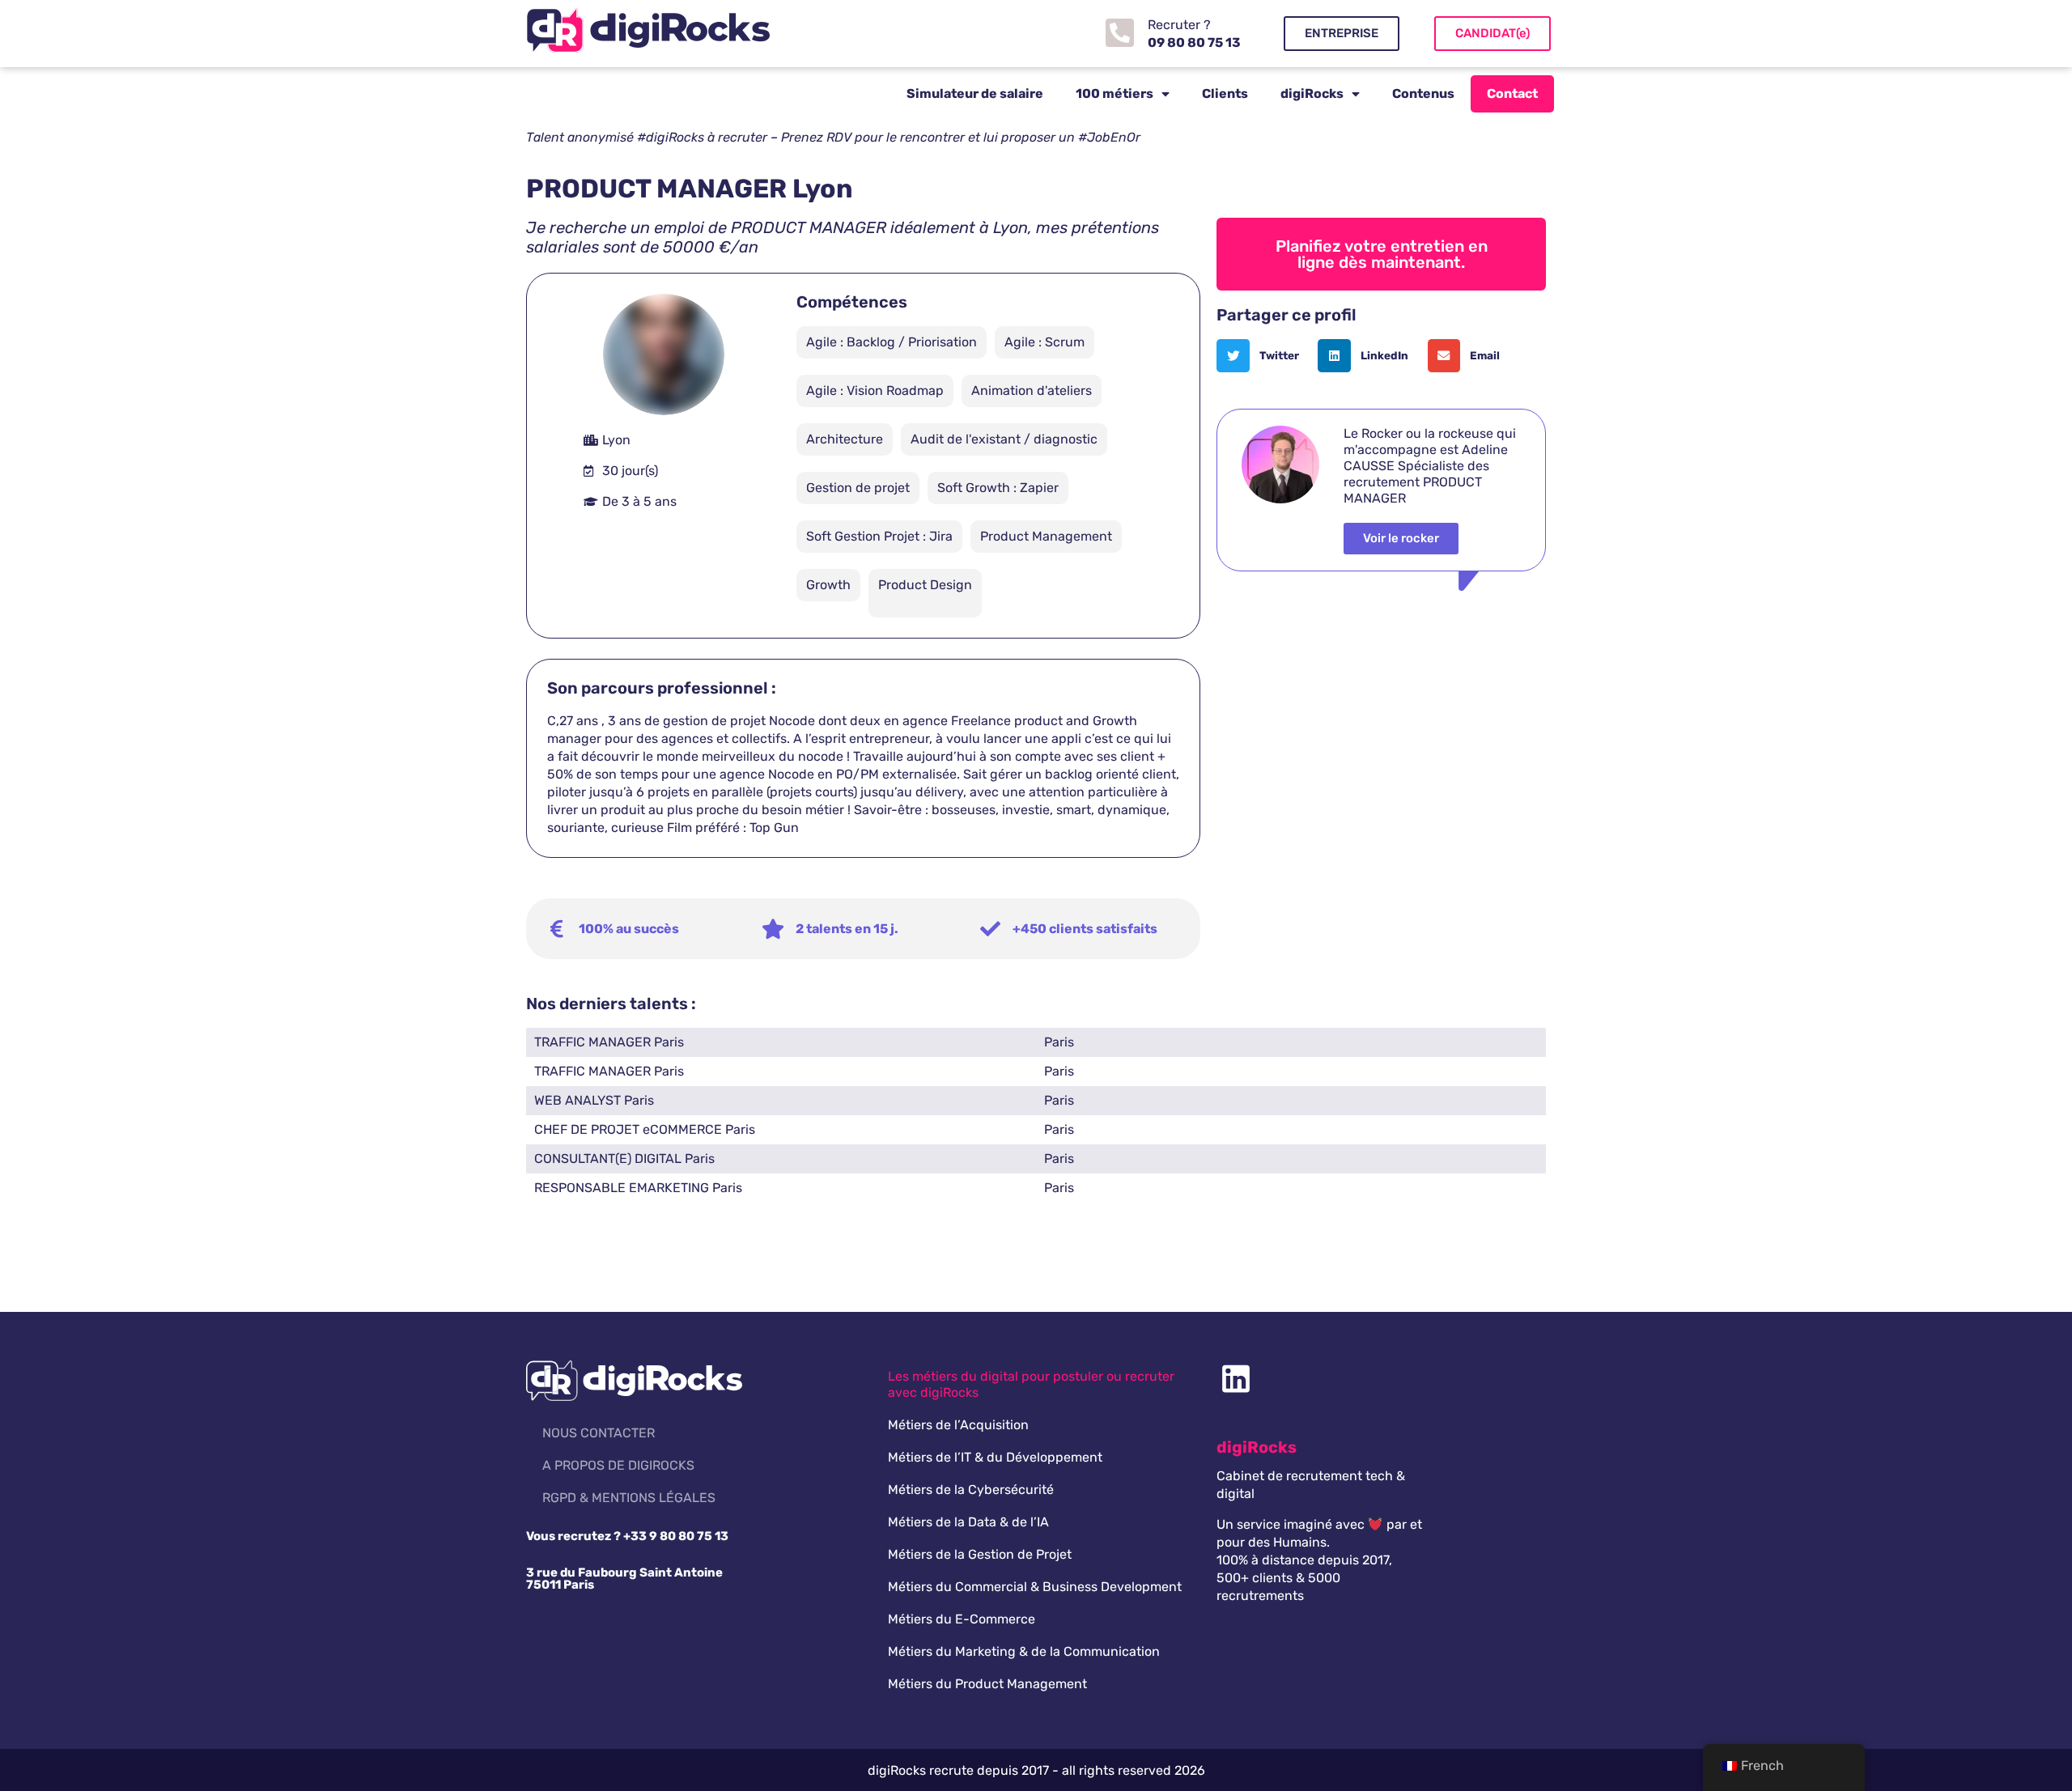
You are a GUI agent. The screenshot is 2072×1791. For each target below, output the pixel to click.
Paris (1059, 1042)
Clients (1225, 93)
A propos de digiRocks (618, 1465)
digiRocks (1312, 93)
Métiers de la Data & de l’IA (968, 1522)
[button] (1263, 356)
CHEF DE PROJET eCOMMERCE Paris (645, 1129)
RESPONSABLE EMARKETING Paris (638, 1188)
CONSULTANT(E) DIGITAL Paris (624, 1159)
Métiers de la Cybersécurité (971, 1490)
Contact (1512, 93)
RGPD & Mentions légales (629, 1498)
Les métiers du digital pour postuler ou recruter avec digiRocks (1031, 1384)
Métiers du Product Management (987, 1684)
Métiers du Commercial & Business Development (1035, 1587)
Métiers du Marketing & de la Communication (1024, 1651)
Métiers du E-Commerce (962, 1619)
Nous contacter (599, 1433)
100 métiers (1115, 93)
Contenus (1423, 93)
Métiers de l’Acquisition (958, 1425)
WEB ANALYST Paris (594, 1100)
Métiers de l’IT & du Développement (995, 1457)
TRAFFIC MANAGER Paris (609, 1042)
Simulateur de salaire (975, 93)
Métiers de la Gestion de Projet (980, 1554)
